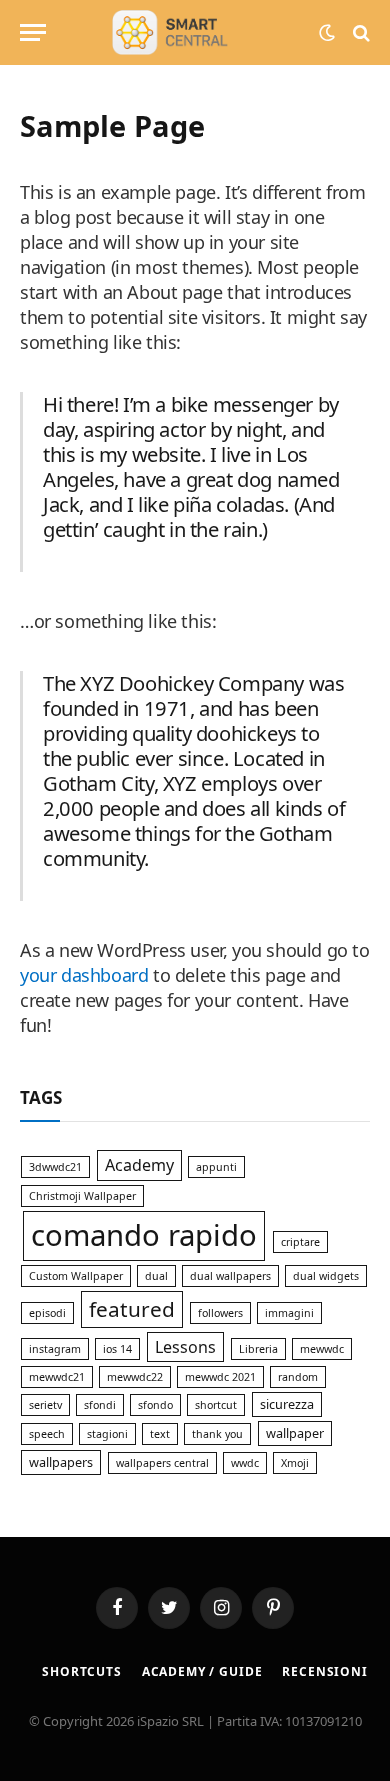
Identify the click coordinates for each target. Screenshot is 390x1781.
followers (220, 1313)
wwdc (245, 1463)
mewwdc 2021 (220, 1377)
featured (132, 1309)
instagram (55, 1349)
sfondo (155, 1405)
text (160, 1434)
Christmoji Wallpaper (82, 1196)
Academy (139, 1165)
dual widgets (326, 1276)
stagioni (107, 1434)
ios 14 (117, 1349)
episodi (47, 1313)
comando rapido (144, 1235)
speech (47, 1434)
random (298, 1377)
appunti (216, 1167)
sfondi (100, 1405)
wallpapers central (162, 1463)
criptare (300, 1242)
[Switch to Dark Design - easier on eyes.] (327, 33)
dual (156, 1276)
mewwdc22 (135, 1377)
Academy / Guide (202, 1671)
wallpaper (295, 1433)
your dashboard (84, 975)
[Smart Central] (195, 32)
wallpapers (61, 1462)
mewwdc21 (57, 1377)
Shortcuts (82, 1671)
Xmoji (295, 1463)
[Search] (359, 32)
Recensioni (324, 1671)
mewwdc (322, 1349)
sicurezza (287, 1404)
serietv (45, 1405)
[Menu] (33, 32)
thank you (217, 1434)
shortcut (216, 1405)
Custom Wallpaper (76, 1276)
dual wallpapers (230, 1276)
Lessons (185, 1347)
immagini (289, 1313)
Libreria (258, 1349)
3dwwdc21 (55, 1167)
